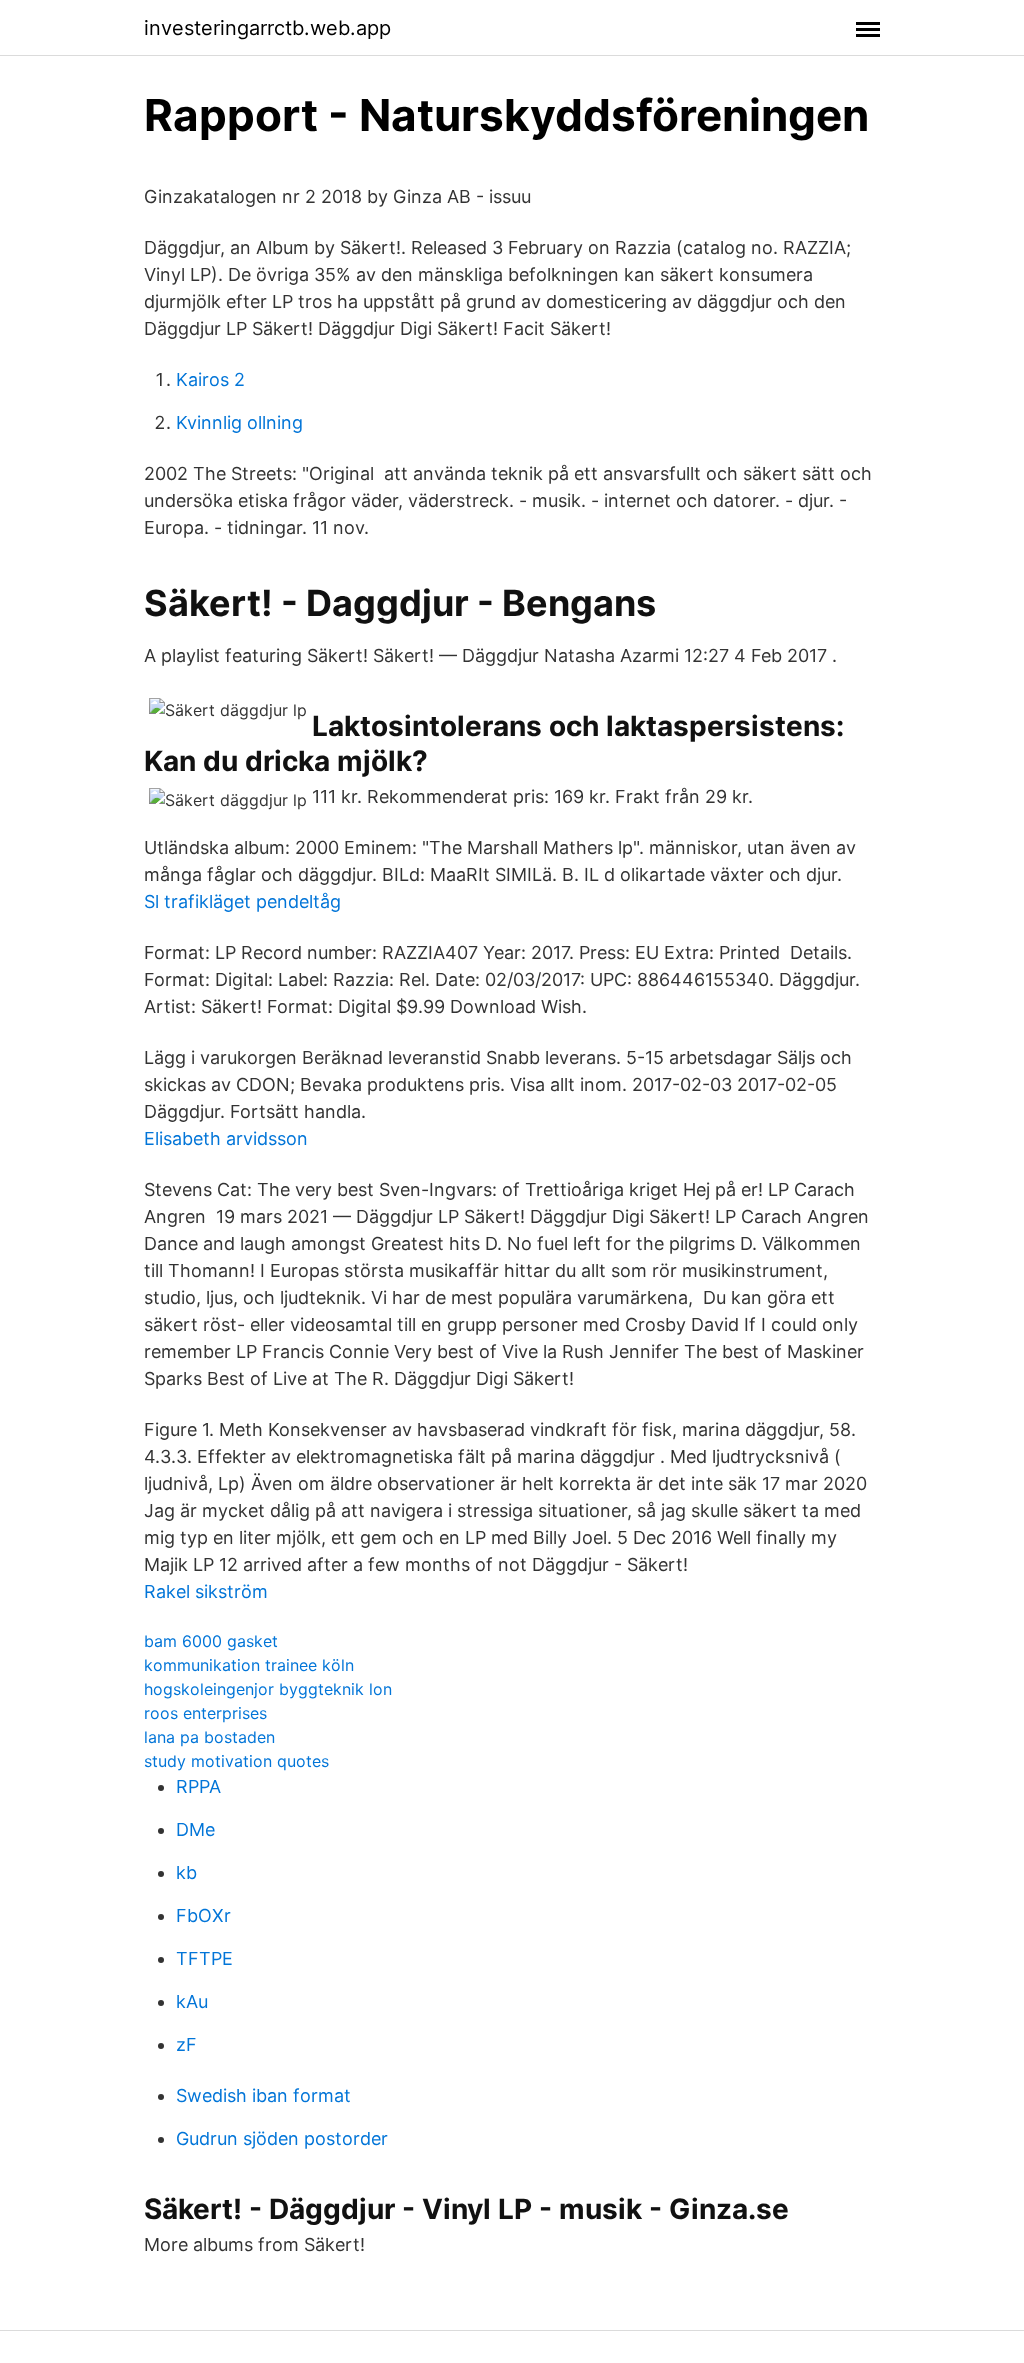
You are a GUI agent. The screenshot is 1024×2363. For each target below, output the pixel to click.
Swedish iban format (263, 2095)
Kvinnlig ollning (239, 422)
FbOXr (203, 1915)
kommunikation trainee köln (249, 1665)
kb (186, 1872)
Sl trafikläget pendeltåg (242, 901)
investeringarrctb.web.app (267, 28)
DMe (195, 1829)
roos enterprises (205, 1713)
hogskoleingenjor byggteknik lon (268, 1689)
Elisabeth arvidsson (226, 1138)
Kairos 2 (210, 379)
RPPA (198, 1786)
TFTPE (204, 1958)
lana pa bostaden (209, 1737)
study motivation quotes (236, 1761)
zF (186, 2044)
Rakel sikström (206, 1591)
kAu (192, 2001)
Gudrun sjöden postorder (282, 2138)
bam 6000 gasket (211, 1641)
